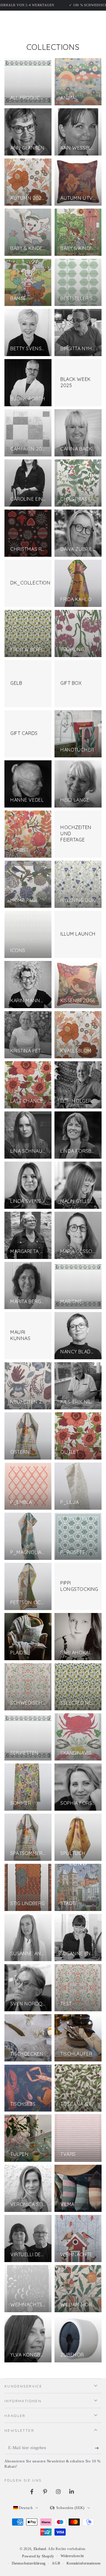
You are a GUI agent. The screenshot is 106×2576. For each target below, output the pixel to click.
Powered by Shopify (38, 2556)
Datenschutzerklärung (29, 2563)
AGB (56, 2563)
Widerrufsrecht (72, 2556)
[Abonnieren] (98, 2448)
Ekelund (40, 2549)
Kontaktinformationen (84, 2563)
